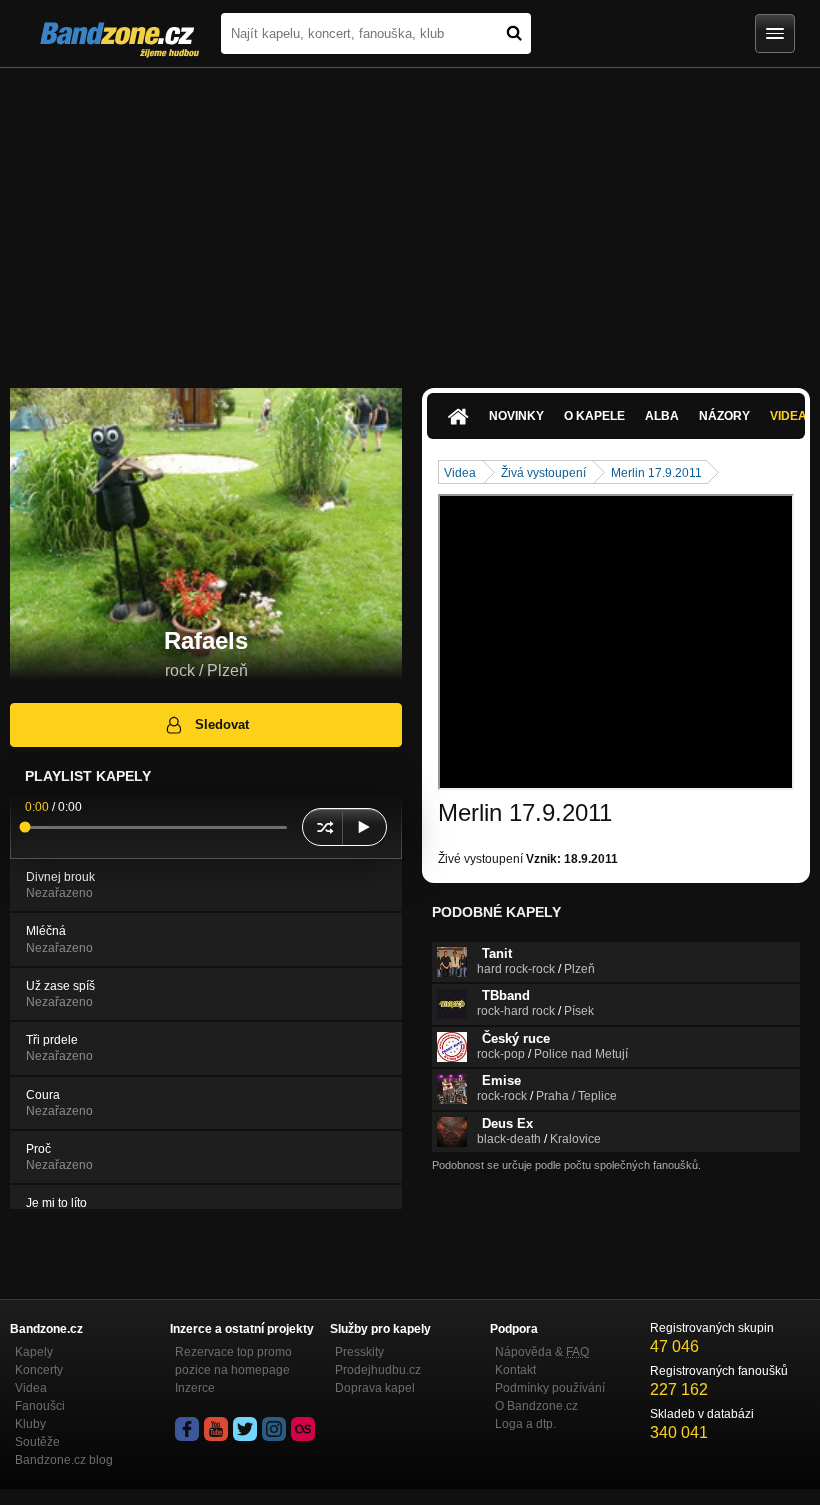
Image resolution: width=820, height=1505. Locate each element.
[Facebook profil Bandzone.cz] (187, 1429)
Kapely (34, 1352)
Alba (662, 416)
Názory (724, 416)
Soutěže (37, 1442)
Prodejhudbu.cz (378, 1370)
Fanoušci (40, 1406)
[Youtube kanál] (216, 1429)
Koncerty (39, 1370)
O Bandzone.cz (536, 1406)
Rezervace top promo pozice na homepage (233, 1361)
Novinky (516, 416)
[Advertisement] (410, 218)
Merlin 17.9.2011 (656, 473)
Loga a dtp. (525, 1424)
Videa (460, 473)
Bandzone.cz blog (64, 1460)
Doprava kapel (375, 1388)
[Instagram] (274, 1429)
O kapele (594, 416)
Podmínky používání (550, 1388)
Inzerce (195, 1388)
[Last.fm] (303, 1429)
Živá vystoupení (543, 473)
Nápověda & (542, 1352)
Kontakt (515, 1370)
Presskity (359, 1352)
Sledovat (222, 724)
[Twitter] (245, 1429)
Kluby (30, 1424)
